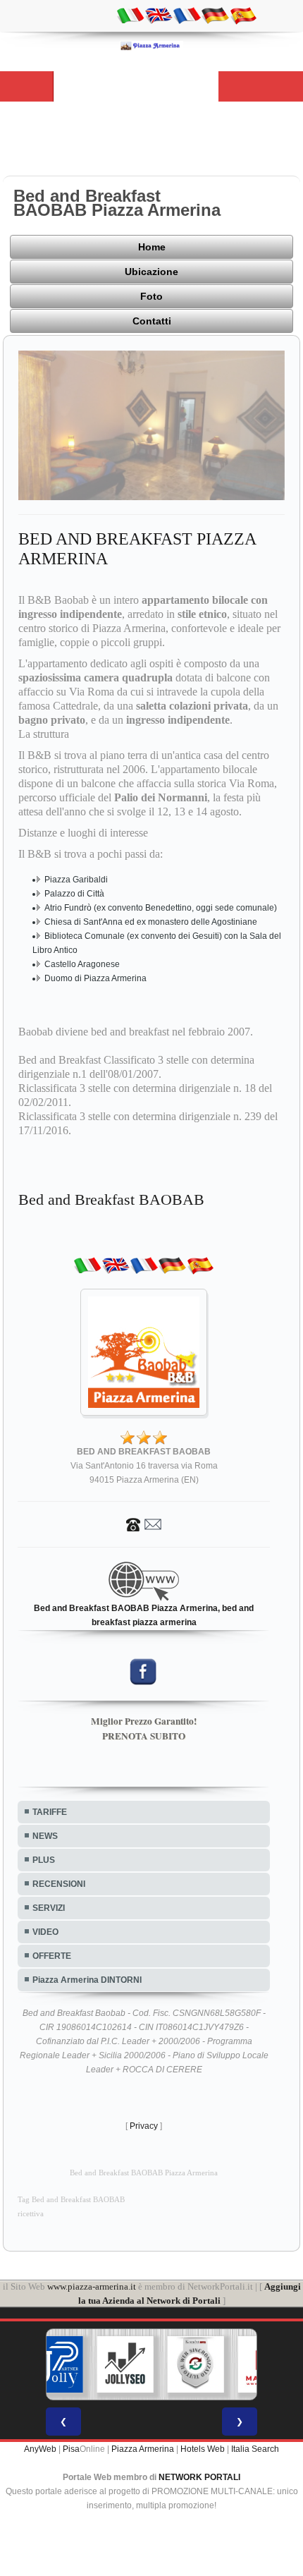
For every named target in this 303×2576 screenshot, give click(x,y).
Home (152, 247)
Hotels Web (203, 2449)
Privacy (144, 2126)
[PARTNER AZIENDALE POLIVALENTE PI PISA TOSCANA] (55, 2364)
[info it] (130, 15)
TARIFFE (50, 1812)
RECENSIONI (59, 1884)
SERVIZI (49, 1908)
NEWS (45, 1836)
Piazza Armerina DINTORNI (87, 1980)
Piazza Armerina (143, 2449)
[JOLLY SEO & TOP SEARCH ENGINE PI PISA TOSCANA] (125, 2364)
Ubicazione (151, 272)
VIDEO (45, 1932)
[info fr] (187, 15)
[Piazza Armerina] (151, 45)
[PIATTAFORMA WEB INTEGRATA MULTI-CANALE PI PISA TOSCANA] (196, 2364)
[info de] (215, 15)
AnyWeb (40, 2449)
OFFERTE (52, 1956)
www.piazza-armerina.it (92, 2286)
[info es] (243, 15)
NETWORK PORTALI (199, 2477)
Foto (151, 296)
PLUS (44, 1860)
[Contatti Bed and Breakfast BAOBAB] (144, 1524)
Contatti (152, 321)
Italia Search (255, 2449)
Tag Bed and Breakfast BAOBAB (71, 2200)
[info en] (159, 15)
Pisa (71, 2449)
